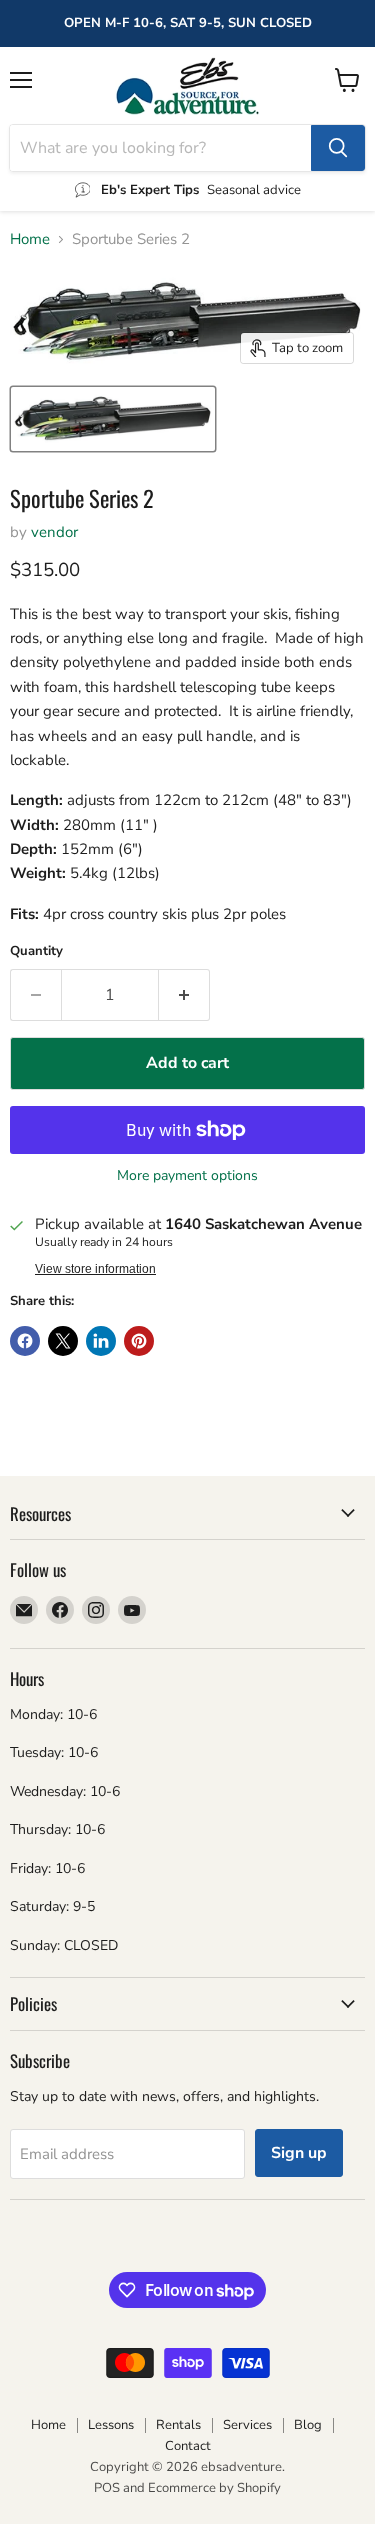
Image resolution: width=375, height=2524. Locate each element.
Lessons (111, 2425)
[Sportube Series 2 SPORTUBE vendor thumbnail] (113, 419)
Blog (308, 2425)
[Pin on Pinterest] (139, 1341)
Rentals (178, 2425)
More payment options (187, 1176)
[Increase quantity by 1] (184, 995)
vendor (54, 532)
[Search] (338, 148)
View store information (95, 1269)
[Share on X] (63, 1341)
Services (247, 2425)
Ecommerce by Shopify (214, 2488)
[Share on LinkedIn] (101, 1341)
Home (30, 239)
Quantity (36, 951)
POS (107, 2488)
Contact (188, 2446)
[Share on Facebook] (25, 1341)
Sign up (299, 2153)
